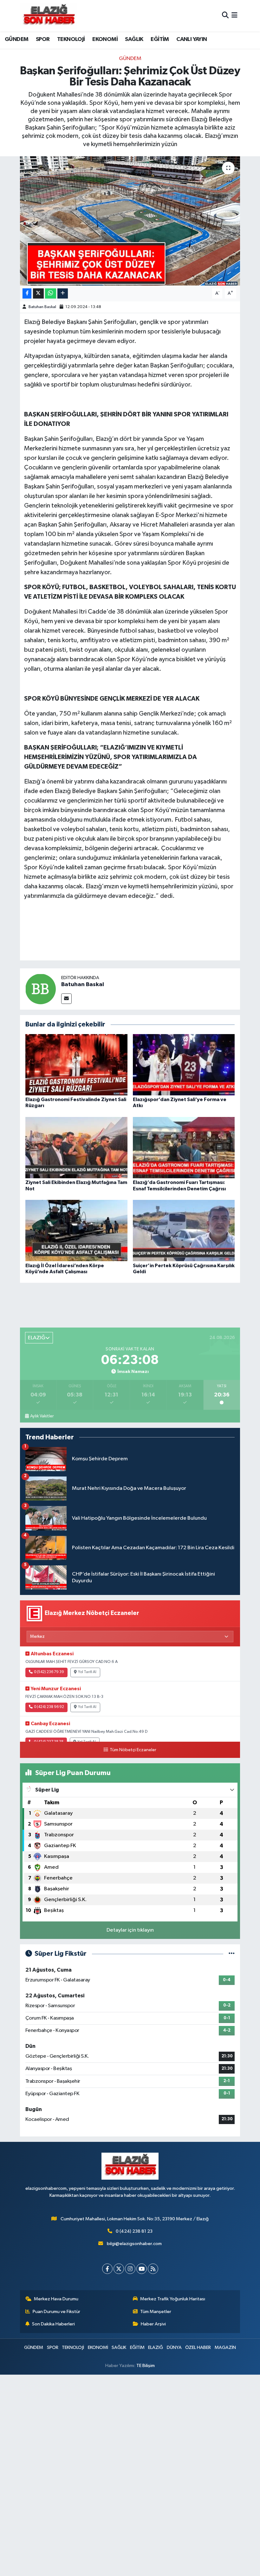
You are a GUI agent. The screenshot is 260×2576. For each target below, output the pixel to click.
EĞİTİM (160, 39)
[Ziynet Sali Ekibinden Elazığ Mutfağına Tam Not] (76, 1148)
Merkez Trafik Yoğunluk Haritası (173, 2299)
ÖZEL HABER (198, 2347)
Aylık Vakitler (42, 1416)
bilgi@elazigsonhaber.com (134, 2244)
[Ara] (225, 16)
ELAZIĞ (156, 2347)
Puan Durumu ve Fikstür (56, 2312)
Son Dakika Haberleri (53, 2324)
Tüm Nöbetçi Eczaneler (133, 1750)
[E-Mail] (66, 999)
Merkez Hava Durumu (56, 2299)
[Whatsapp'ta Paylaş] (51, 294)
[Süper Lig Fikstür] (232, 1954)
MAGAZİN (225, 2347)
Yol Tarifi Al (87, 1672)
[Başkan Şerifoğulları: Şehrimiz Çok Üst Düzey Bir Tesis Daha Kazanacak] (130, 221)
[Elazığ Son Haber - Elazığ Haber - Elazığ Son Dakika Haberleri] (49, 16)
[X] (119, 2269)
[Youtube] (142, 2269)
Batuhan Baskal (42, 307)
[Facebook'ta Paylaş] (27, 294)
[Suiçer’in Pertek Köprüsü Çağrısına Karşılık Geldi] (184, 1231)
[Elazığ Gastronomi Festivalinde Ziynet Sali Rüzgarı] (76, 1065)
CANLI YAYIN (192, 39)
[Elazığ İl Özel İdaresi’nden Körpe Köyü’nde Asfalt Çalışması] (76, 1231)
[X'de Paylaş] (38, 294)
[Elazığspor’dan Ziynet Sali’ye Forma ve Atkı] (184, 1065)
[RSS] (153, 2269)
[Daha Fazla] (63, 294)
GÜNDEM (16, 39)
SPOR (43, 39)
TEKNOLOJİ (71, 39)
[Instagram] (130, 2269)
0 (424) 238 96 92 (49, 1707)
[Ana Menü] (234, 16)
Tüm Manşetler (156, 2312)
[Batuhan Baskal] (41, 989)
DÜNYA (174, 2347)
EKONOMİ (105, 39)
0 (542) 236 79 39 (49, 1672)
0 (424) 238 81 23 (134, 2231)
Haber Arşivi (153, 2324)
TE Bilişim (146, 2366)
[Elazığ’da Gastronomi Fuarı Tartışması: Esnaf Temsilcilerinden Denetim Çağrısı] (184, 1148)
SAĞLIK (134, 39)
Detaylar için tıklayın (130, 1930)
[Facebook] (107, 2269)
